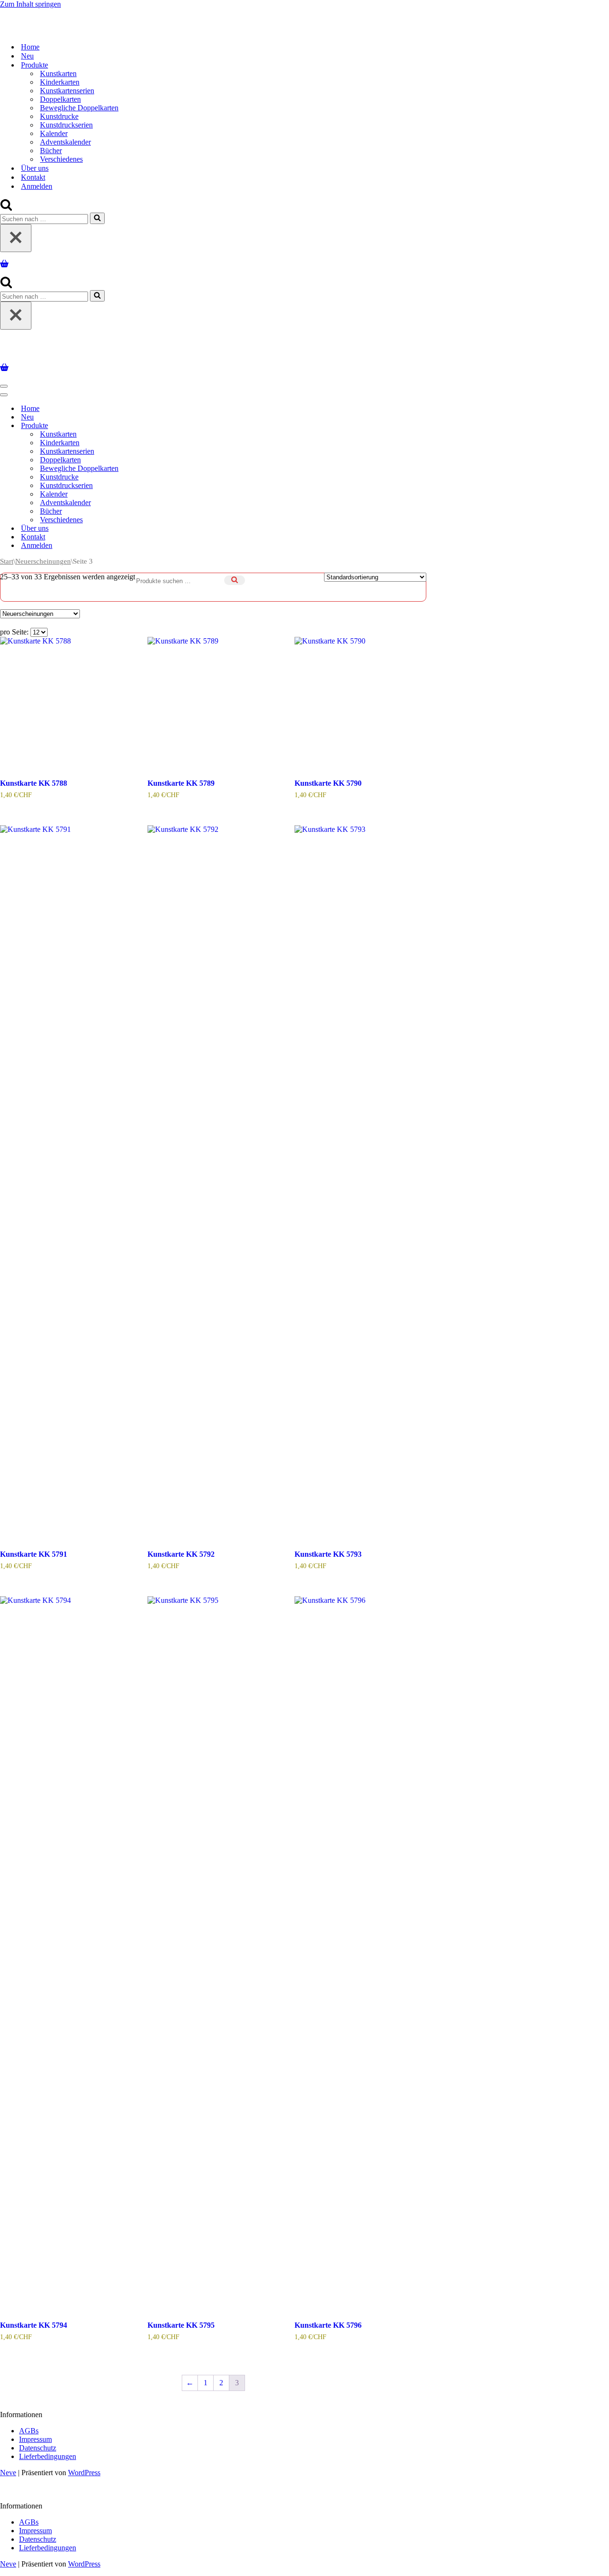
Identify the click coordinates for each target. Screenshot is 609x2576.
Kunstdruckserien (66, 123)
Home (30, 45)
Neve (8, 2469)
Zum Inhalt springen (30, 4)
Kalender (54, 132)
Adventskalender (65, 140)
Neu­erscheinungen (43, 557)
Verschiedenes (61, 157)
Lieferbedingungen (48, 2453)
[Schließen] (16, 236)
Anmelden (37, 184)
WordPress (84, 2469)
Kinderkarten (60, 80)
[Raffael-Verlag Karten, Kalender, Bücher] (122, 15)
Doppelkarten (60, 97)
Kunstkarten (58, 72)
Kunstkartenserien (67, 89)
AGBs (29, 2427)
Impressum (35, 2435)
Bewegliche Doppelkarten (79, 106)
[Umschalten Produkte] (167, 422)
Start (7, 557)
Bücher (51, 149)
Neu (27, 54)
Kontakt (33, 175)
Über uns (35, 166)
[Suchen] (6, 206)
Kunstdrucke (59, 114)
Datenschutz (38, 2444)
